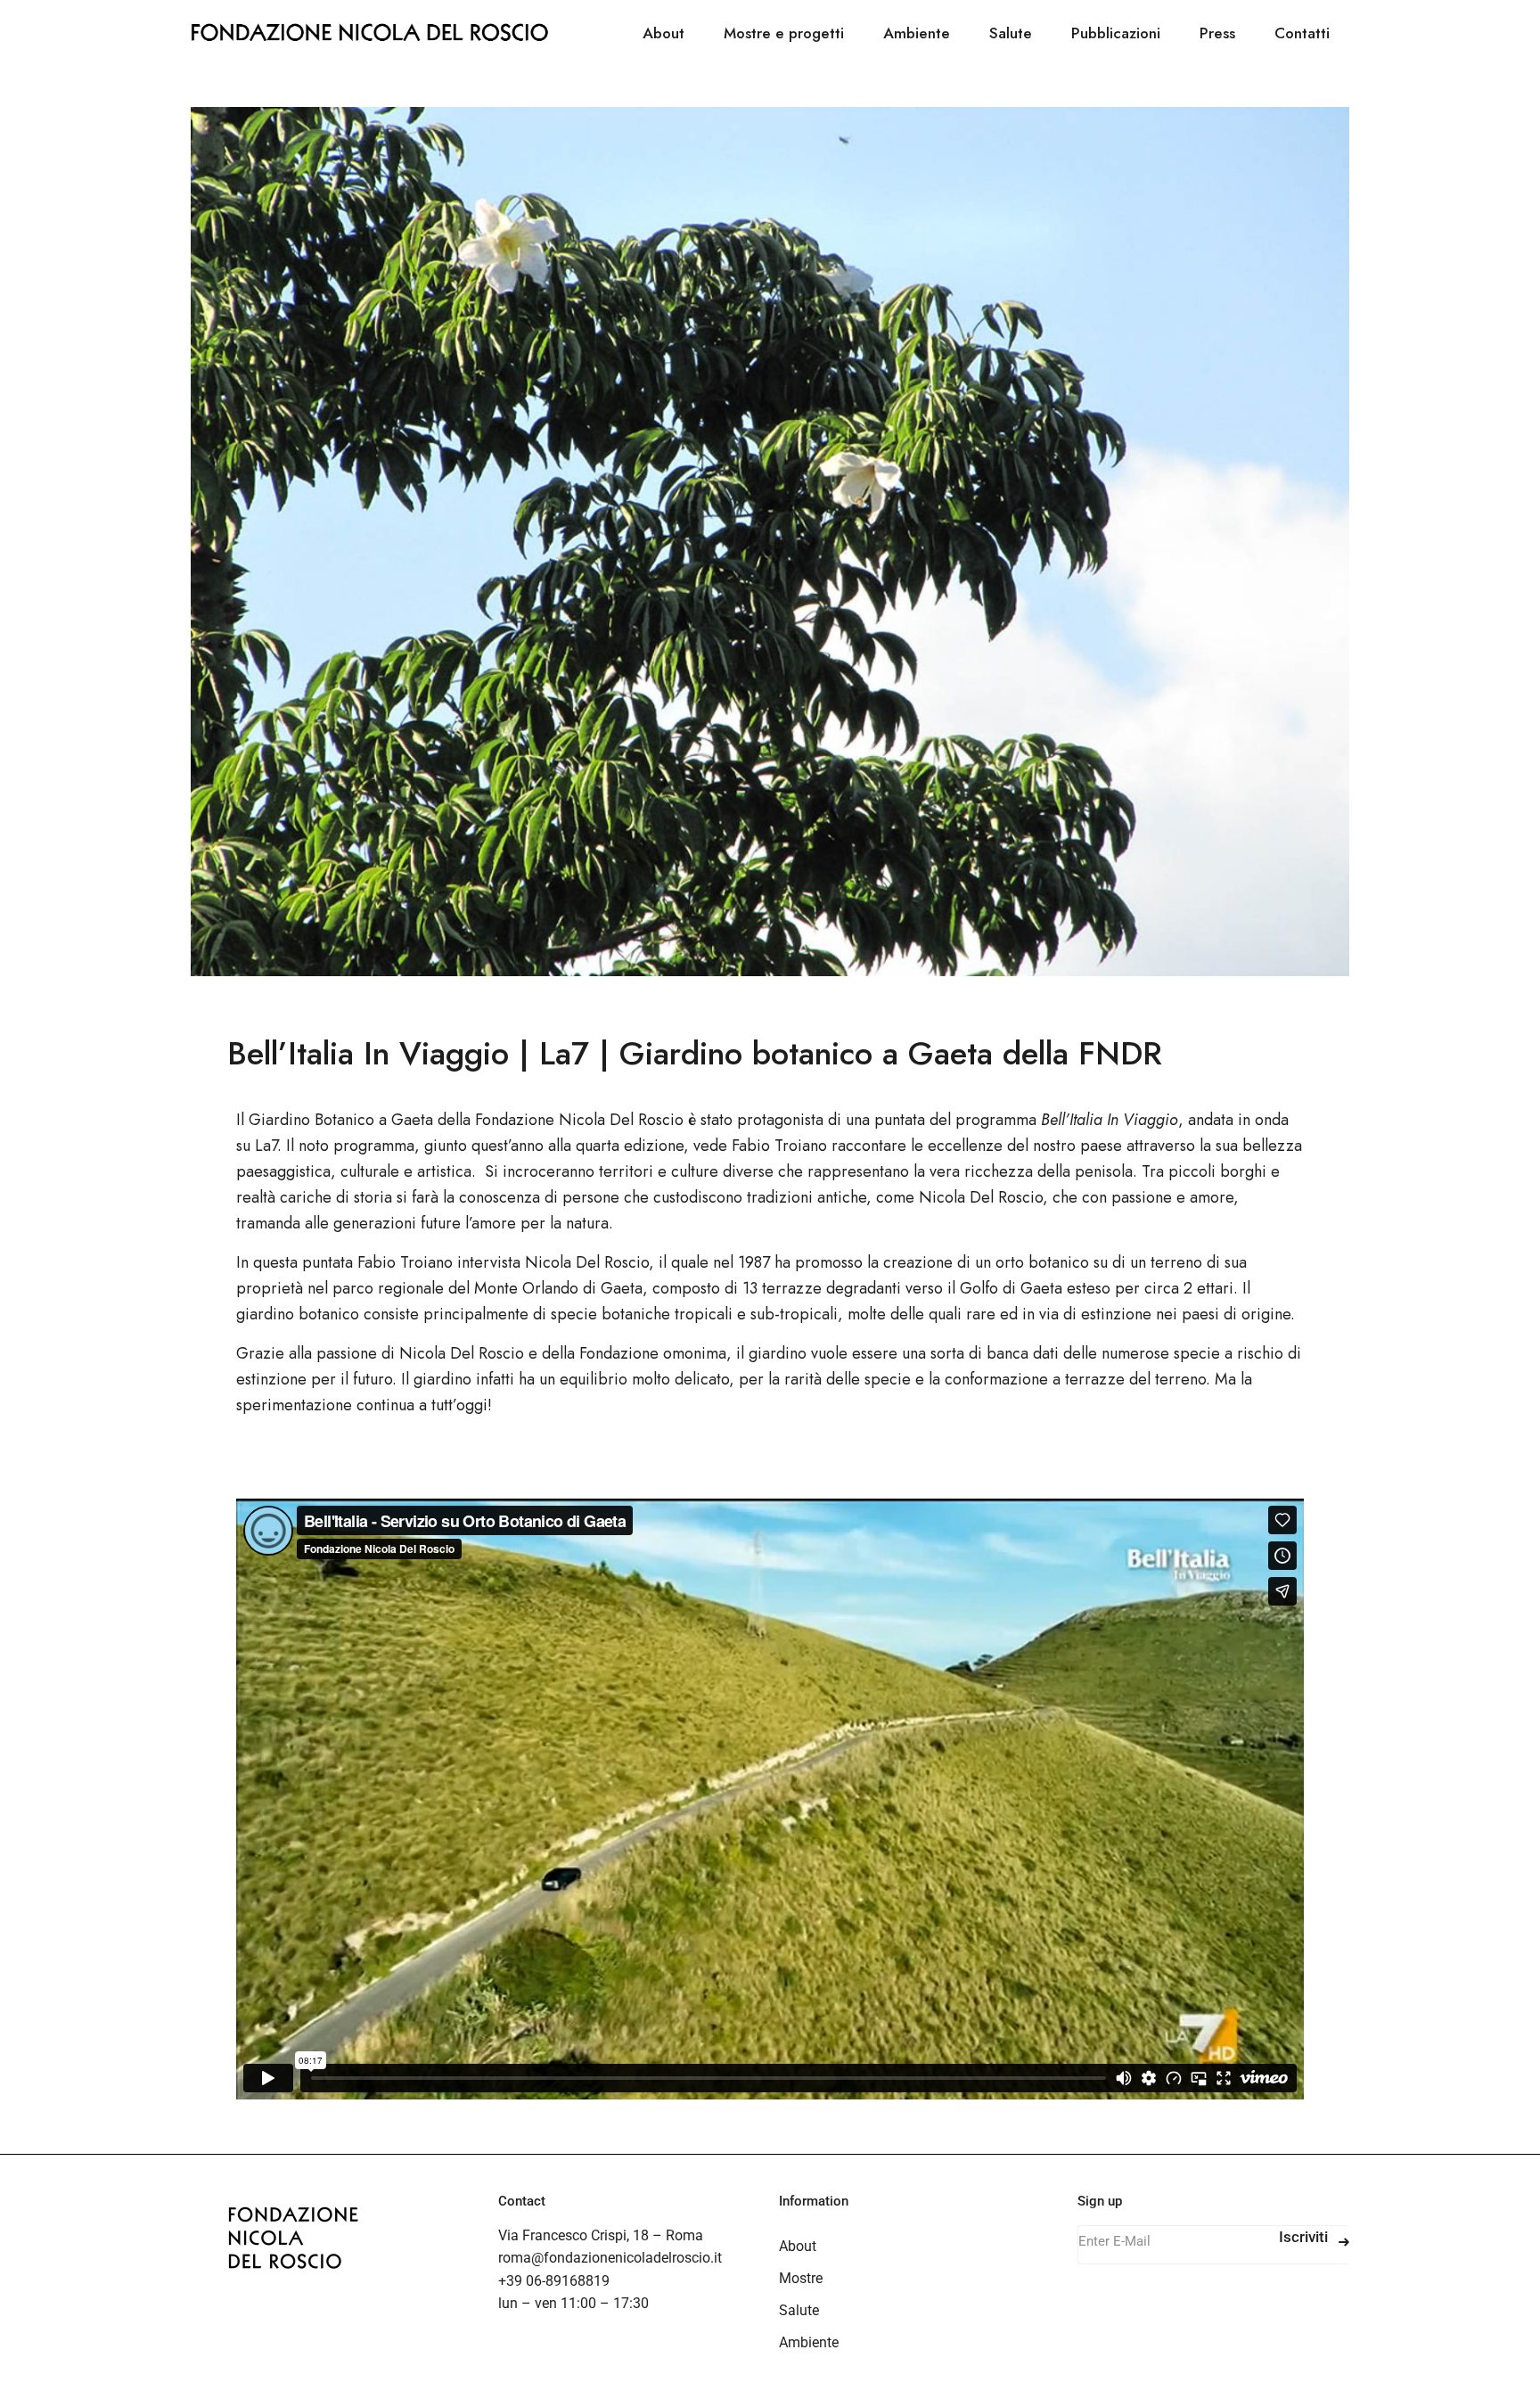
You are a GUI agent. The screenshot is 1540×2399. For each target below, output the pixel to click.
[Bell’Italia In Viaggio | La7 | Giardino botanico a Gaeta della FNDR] (770, 542)
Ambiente (809, 2342)
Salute (799, 2310)
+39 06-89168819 (554, 2281)
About (798, 2246)
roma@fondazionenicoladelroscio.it (610, 2258)
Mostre (801, 2278)
